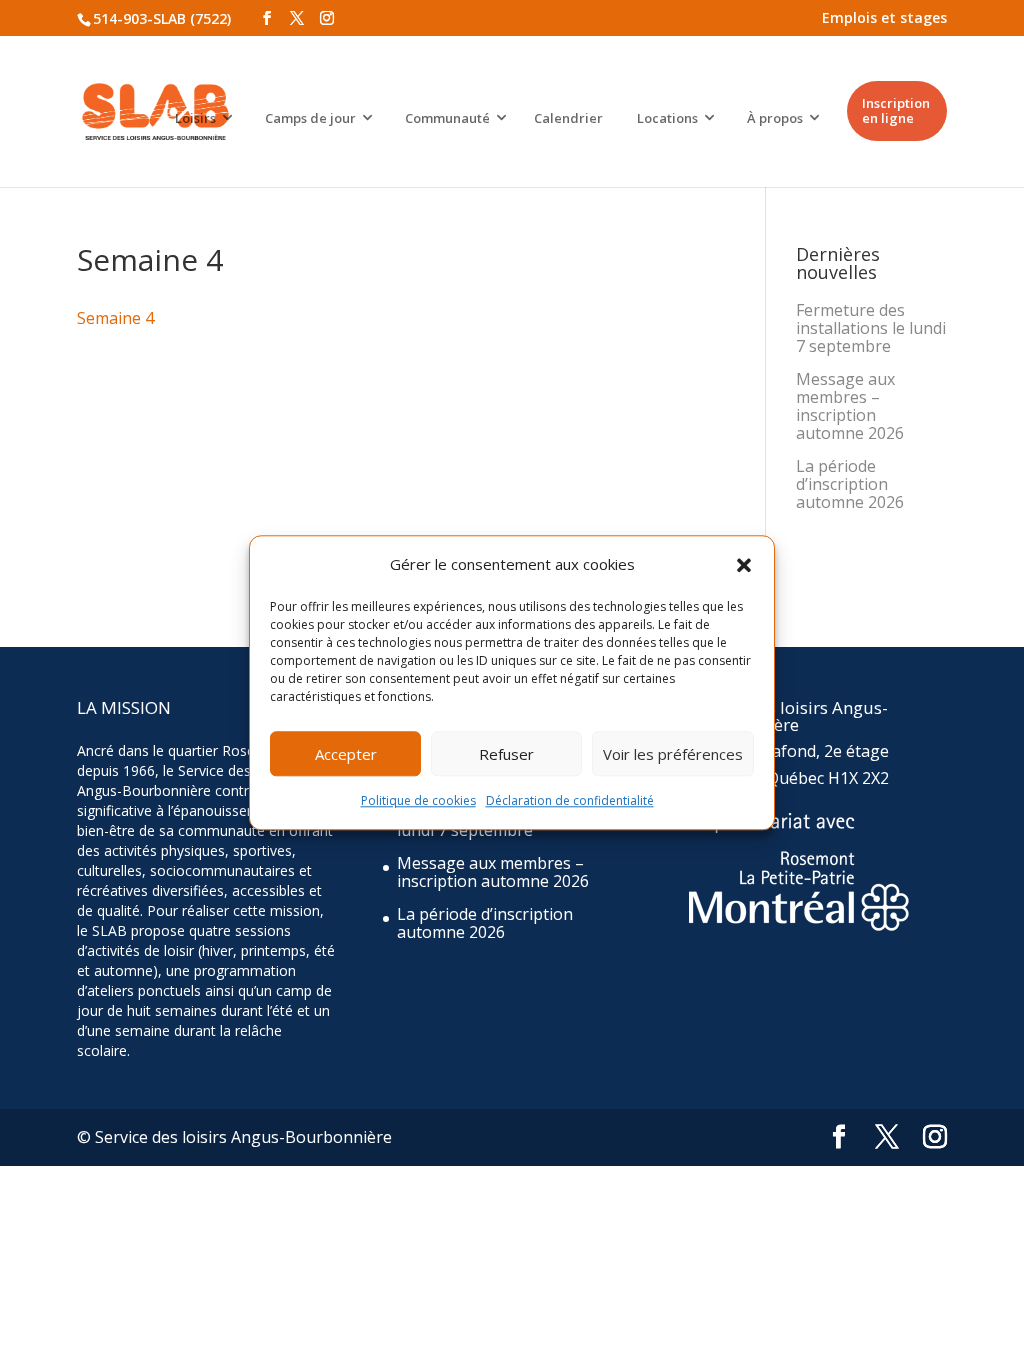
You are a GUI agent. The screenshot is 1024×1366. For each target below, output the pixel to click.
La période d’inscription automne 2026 (850, 484)
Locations (667, 118)
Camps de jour (310, 118)
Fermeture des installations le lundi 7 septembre (871, 328)
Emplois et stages (884, 17)
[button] (744, 565)
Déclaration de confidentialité (570, 801)
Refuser (506, 754)
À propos (775, 118)
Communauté (447, 118)
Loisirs (195, 118)
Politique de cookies (418, 801)
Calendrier (568, 118)
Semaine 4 (115, 318)
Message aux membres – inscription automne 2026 (850, 406)
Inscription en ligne (896, 110)
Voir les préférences (673, 754)
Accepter (346, 754)
